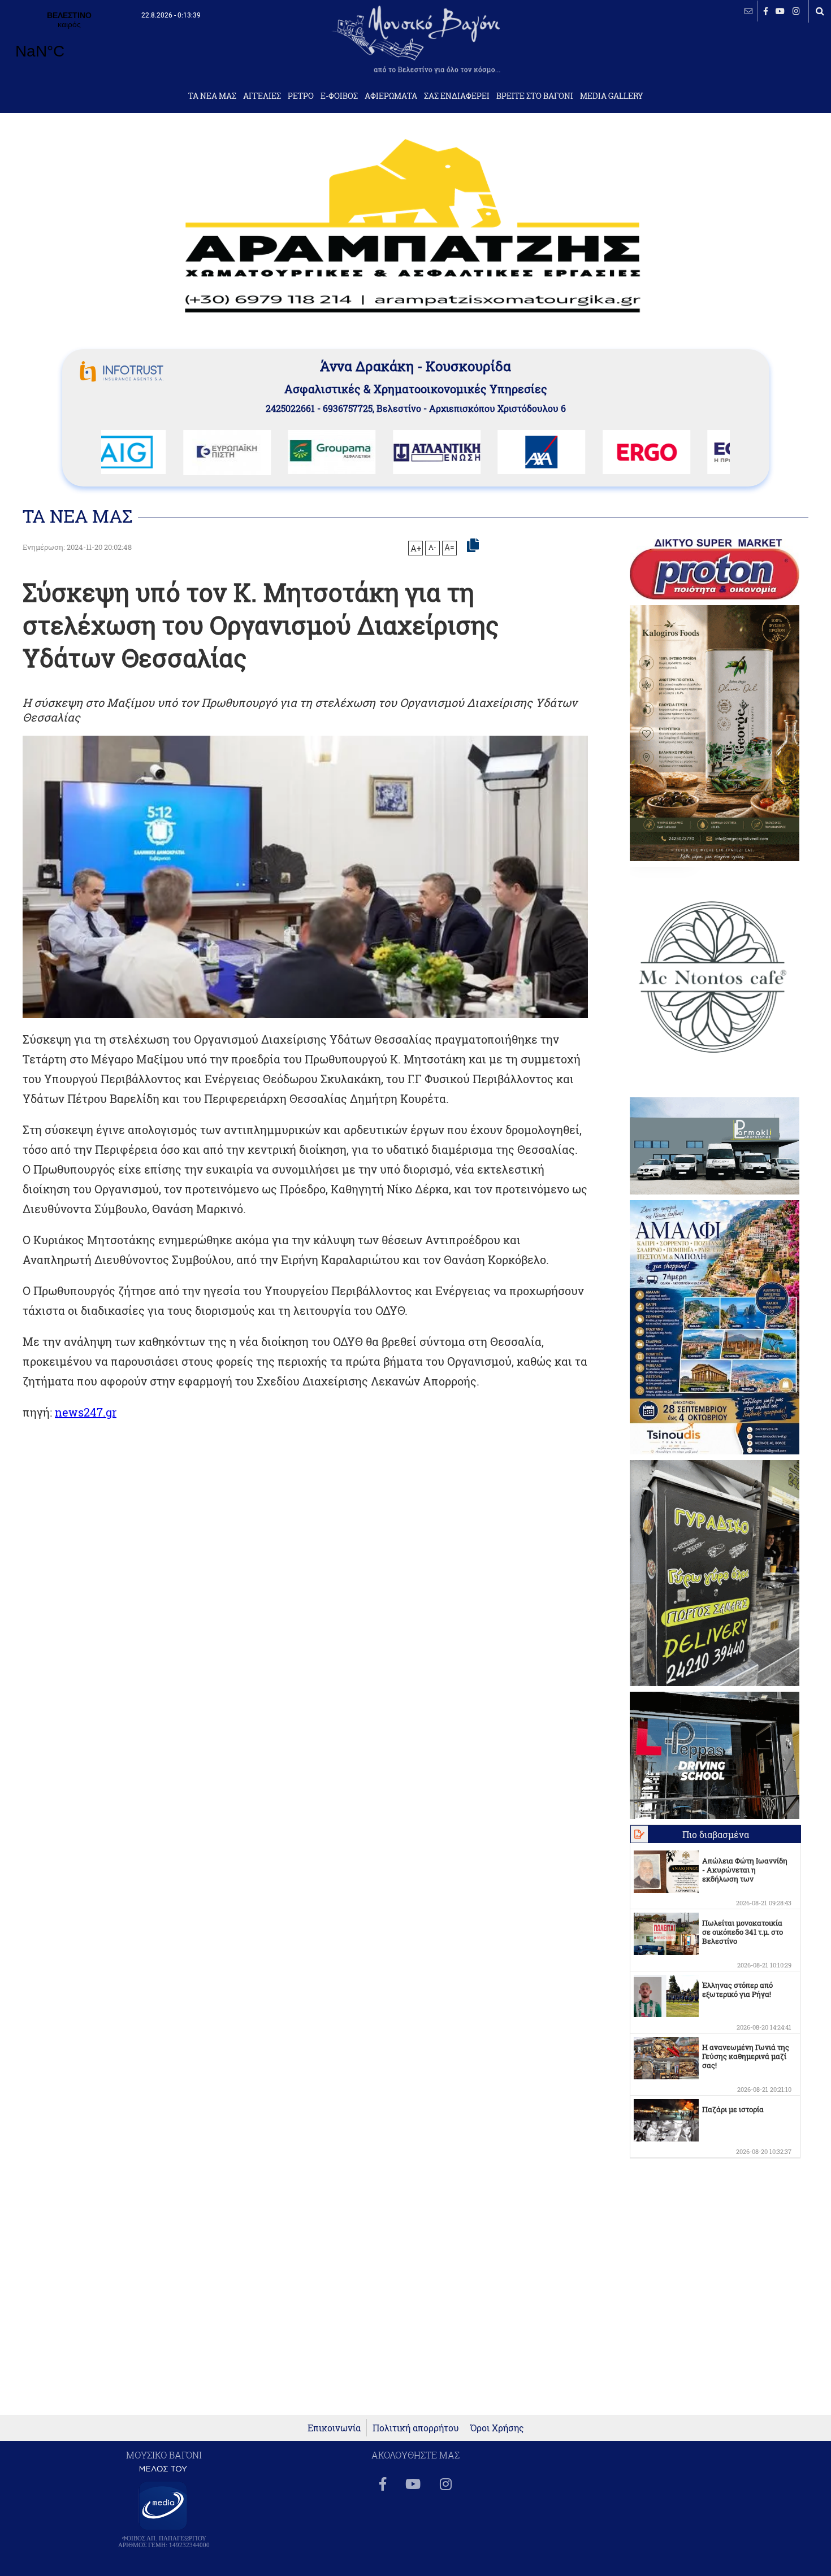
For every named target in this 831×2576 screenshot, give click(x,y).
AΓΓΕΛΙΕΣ (262, 96)
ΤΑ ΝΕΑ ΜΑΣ (212, 96)
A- (432, 547)
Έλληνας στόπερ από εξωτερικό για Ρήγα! (737, 1989)
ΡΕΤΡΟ (301, 96)
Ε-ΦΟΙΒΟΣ (339, 96)
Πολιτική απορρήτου (416, 2428)
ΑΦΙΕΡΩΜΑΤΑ (391, 96)
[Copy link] (473, 546)
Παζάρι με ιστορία (733, 2109)
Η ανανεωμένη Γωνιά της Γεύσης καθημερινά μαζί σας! (746, 2056)
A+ (416, 548)
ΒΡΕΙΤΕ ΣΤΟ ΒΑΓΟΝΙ (535, 96)
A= (449, 548)
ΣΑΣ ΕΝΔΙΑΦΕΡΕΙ (457, 96)
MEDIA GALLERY (612, 96)
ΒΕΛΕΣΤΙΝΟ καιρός (69, 42)
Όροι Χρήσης (497, 2428)
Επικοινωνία (334, 2428)
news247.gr (86, 1412)
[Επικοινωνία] (748, 11)
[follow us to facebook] (766, 11)
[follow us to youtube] (780, 11)
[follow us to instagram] (796, 11)
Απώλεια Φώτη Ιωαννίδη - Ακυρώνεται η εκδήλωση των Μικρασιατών (745, 1874)
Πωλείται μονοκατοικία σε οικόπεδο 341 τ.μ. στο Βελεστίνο (743, 1932)
